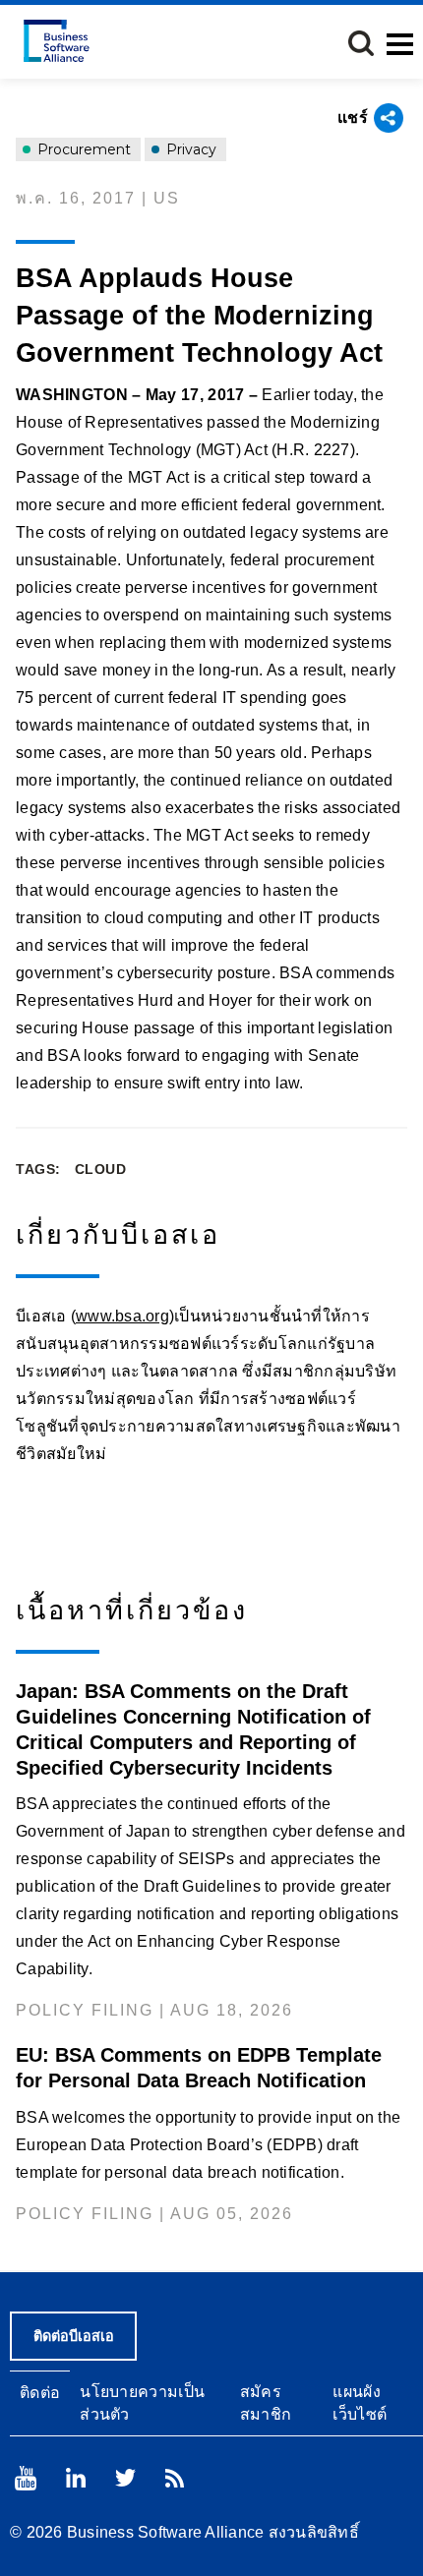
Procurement (82, 149)
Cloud (101, 1169)
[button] (361, 43)
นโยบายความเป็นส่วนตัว (142, 2403)
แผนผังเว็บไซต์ (360, 2403)
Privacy (189, 149)
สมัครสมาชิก (266, 2403)
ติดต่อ (40, 2393)
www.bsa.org (122, 1316)
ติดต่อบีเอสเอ (74, 2336)
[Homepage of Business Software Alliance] (57, 41)
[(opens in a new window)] (26, 2478)
